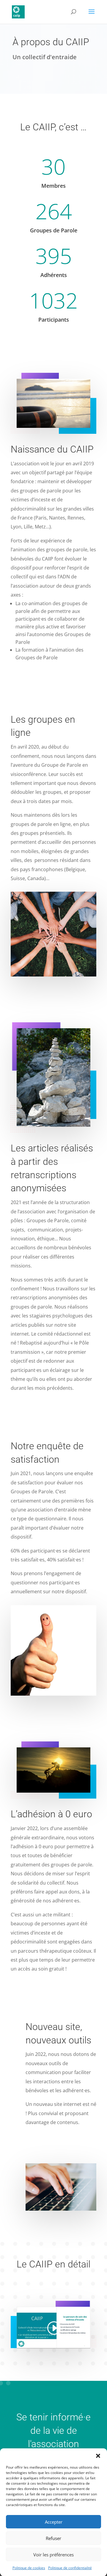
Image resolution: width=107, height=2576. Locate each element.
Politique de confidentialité (70, 2568)
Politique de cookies (29, 2568)
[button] (98, 2456)
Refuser (53, 2538)
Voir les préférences (53, 2555)
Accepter (54, 2522)
